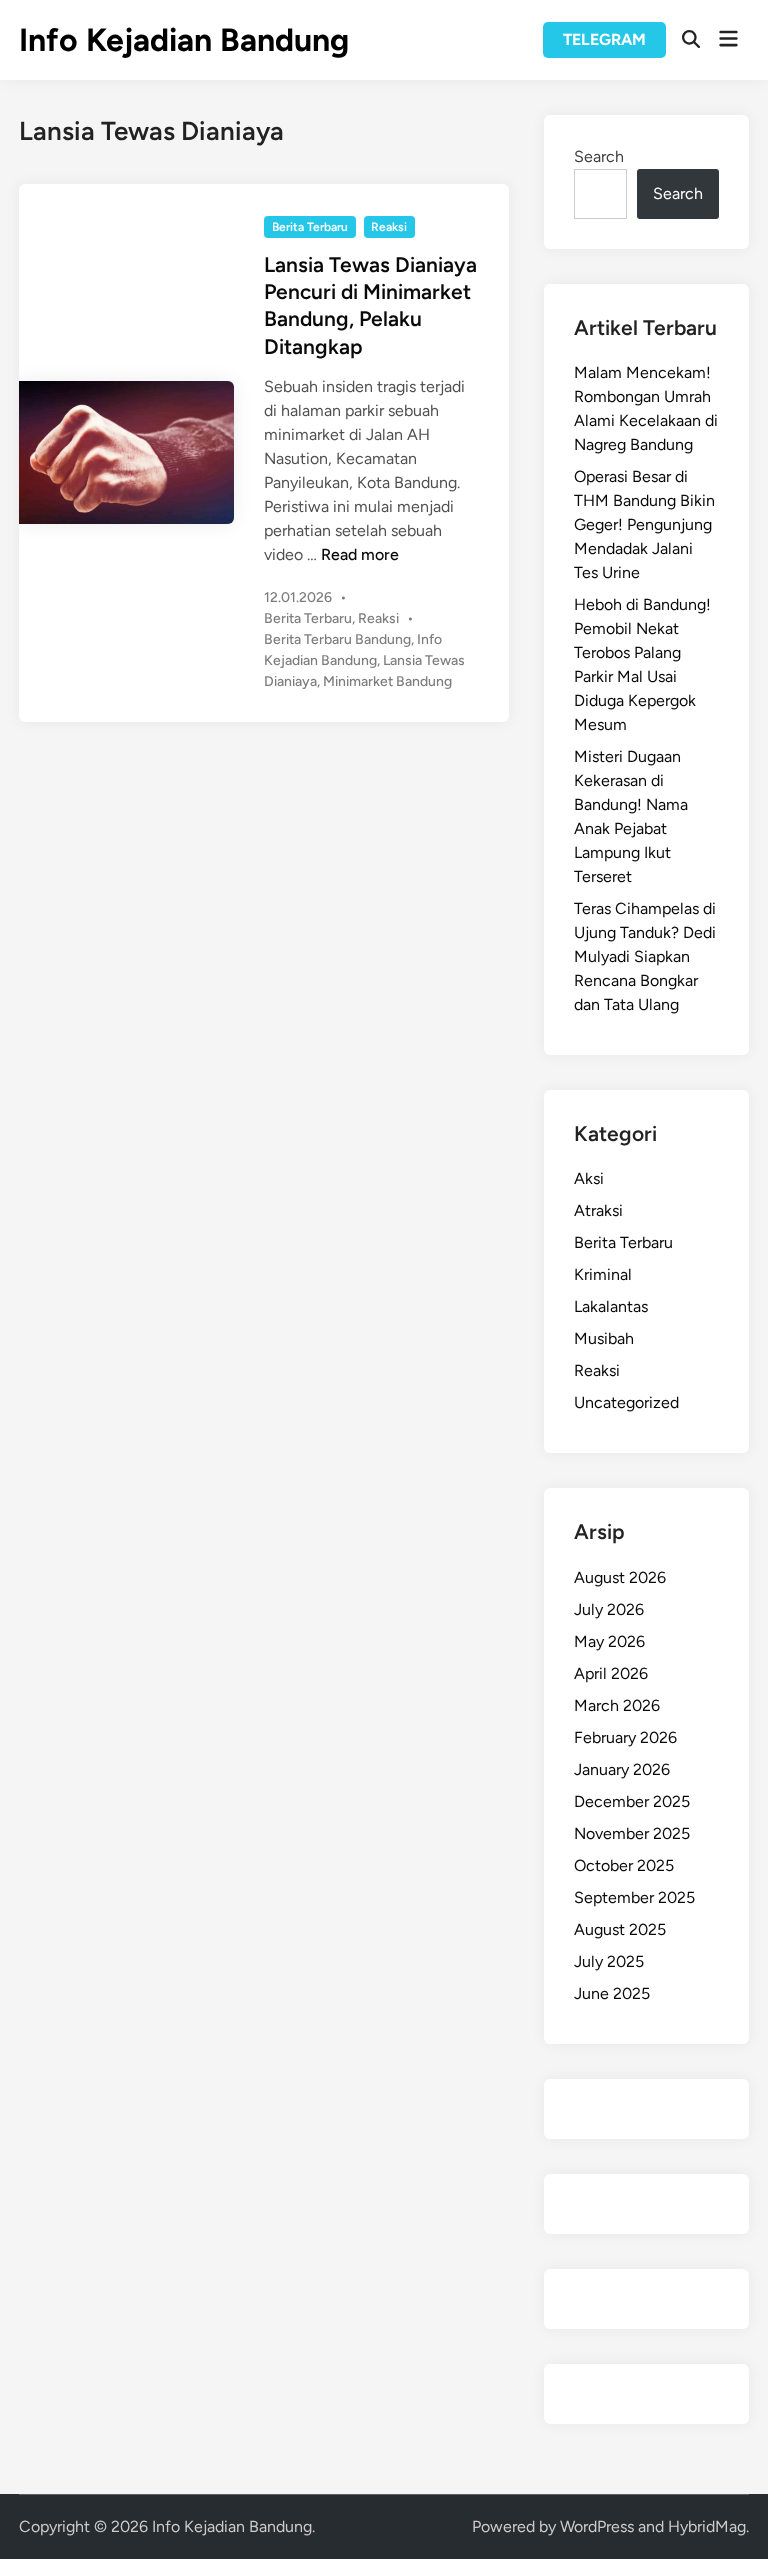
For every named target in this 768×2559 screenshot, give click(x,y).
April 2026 (611, 1673)
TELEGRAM (604, 39)
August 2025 (620, 1929)
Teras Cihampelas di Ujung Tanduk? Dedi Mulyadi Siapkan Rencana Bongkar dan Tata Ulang (645, 956)
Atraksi (598, 1210)
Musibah (604, 1338)
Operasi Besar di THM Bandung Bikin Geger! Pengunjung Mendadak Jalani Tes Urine (644, 524)
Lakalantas (611, 1306)
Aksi (589, 1178)
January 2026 (622, 1769)
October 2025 (624, 1865)
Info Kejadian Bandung (184, 40)
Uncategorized (626, 1402)
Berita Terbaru (310, 227)
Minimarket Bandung (387, 681)
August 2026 (620, 1577)
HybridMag (707, 2526)
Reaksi (389, 227)
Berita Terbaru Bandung (337, 639)
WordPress (597, 2526)
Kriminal (603, 1274)
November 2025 (632, 1833)
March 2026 (617, 1705)
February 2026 (625, 1737)
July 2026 (609, 1609)
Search (599, 156)
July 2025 (609, 1961)
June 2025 (612, 1993)
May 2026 (609, 1641)
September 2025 (634, 1897)
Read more (360, 554)
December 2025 (632, 1801)
